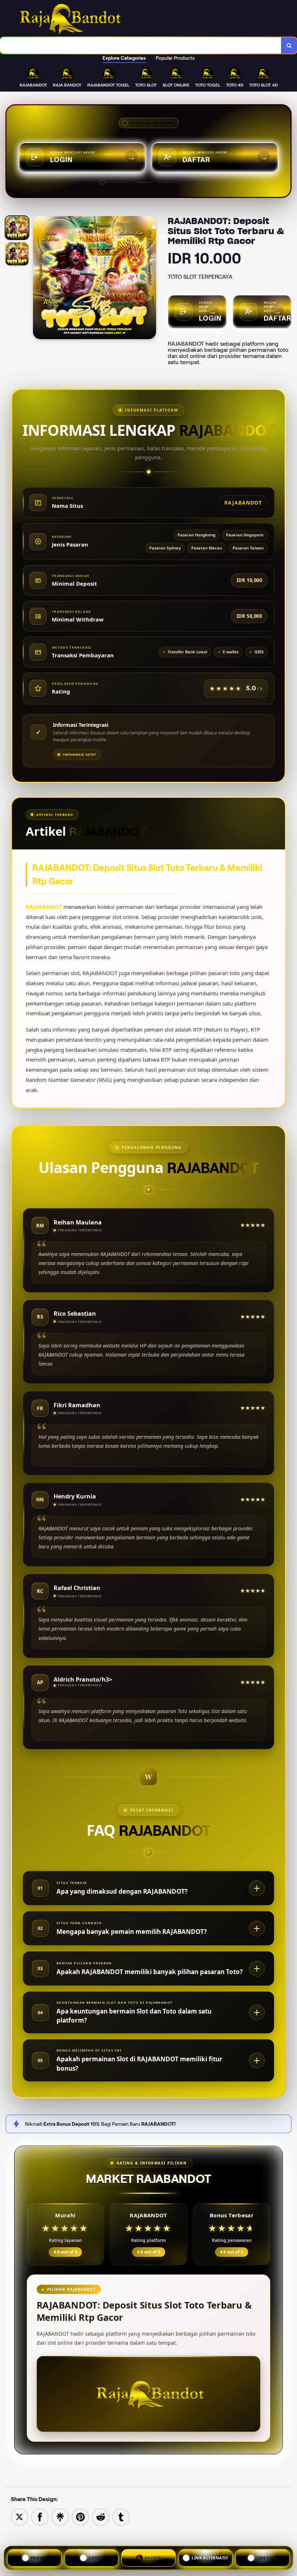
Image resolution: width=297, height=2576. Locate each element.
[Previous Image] (39, 279)
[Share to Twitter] (20, 2516)
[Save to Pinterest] (80, 2516)
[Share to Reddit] (101, 2516)
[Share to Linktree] (60, 2516)
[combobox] (141, 45)
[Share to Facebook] (40, 2516)
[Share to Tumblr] (121, 2516)
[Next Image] (150, 279)
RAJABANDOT (44, 907)
